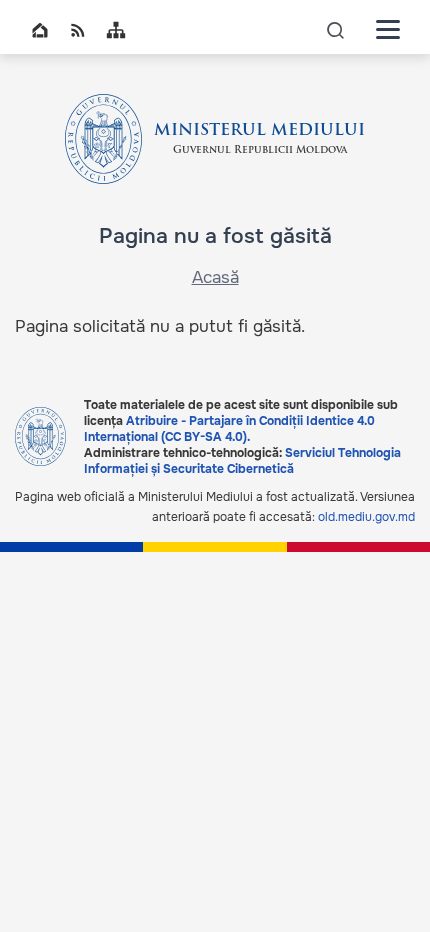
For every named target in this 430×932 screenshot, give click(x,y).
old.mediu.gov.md (366, 517)
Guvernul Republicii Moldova (260, 150)
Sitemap (116, 30)
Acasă (215, 277)
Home (40, 30)
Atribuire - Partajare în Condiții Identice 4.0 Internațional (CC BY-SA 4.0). (229, 429)
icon (336, 29)
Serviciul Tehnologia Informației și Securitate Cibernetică (242, 461)
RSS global (78, 30)
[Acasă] (104, 139)
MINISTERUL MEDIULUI (259, 131)
